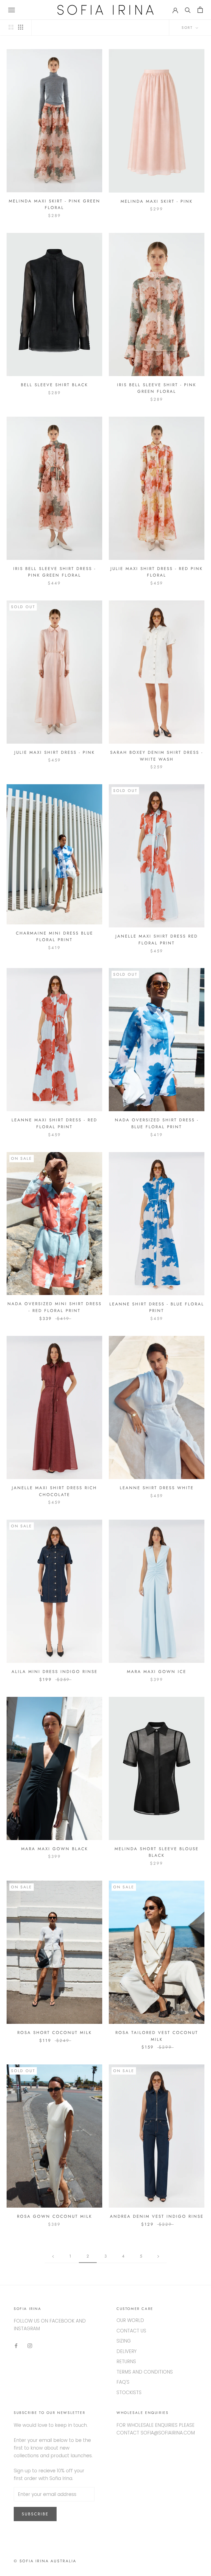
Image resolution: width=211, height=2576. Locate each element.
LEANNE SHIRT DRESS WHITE (157, 1488)
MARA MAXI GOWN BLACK (55, 1849)
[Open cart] (200, 10)
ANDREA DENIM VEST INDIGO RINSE (157, 2216)
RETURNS (126, 2361)
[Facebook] (16, 2345)
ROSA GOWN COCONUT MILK (55, 2216)
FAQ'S (123, 2382)
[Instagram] (30, 2345)
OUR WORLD (130, 2320)
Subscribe (35, 2514)
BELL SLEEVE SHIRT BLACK (54, 385)
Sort (188, 28)
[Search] (188, 10)
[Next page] (158, 2256)
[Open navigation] (12, 10)
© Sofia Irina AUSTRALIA (45, 2561)
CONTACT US (131, 2331)
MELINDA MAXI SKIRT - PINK (157, 201)
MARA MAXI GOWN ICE (157, 1672)
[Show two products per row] (11, 27)
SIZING (124, 2341)
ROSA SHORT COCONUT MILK (55, 2033)
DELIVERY (127, 2351)
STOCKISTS (129, 2392)
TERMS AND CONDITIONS (145, 2372)
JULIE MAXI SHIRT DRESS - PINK (55, 752)
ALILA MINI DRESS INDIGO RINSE (55, 1672)
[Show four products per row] (21, 27)
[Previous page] (53, 2256)
